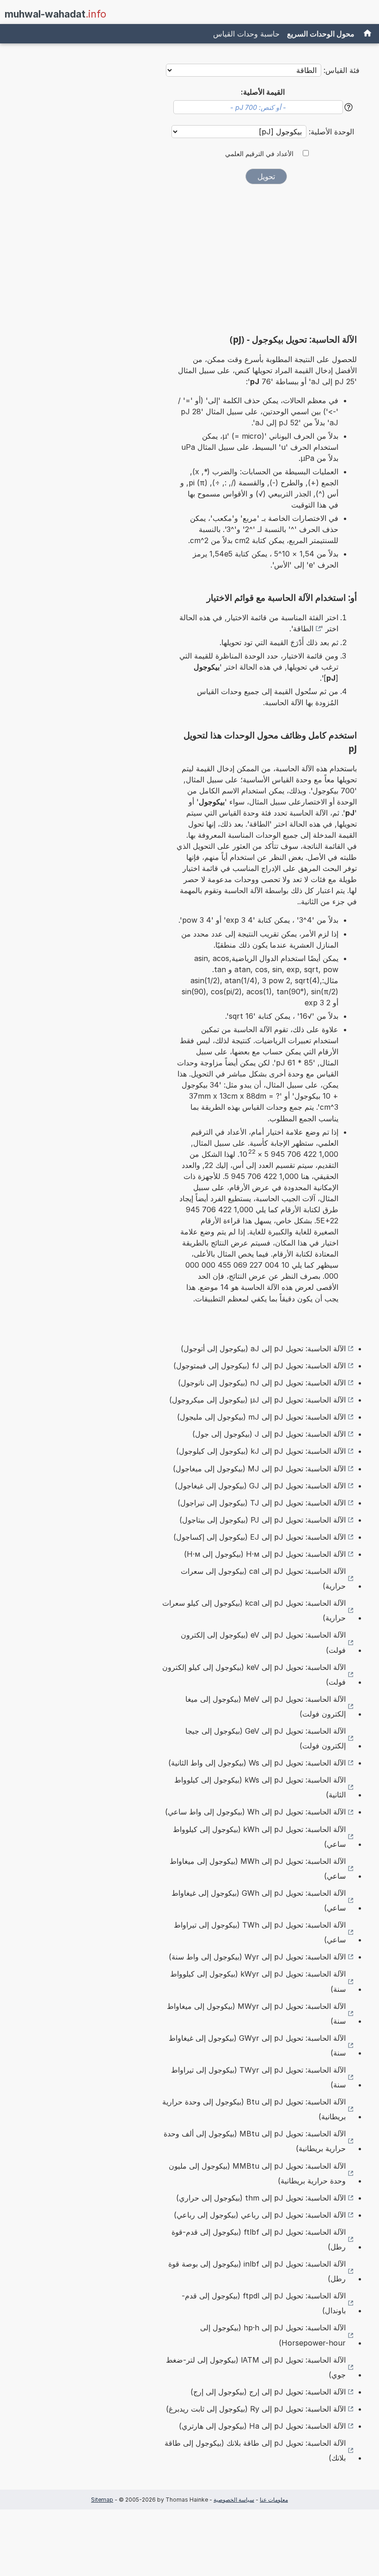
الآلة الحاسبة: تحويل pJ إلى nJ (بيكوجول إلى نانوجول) (262, 1383)
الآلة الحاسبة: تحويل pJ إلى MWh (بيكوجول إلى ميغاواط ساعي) (258, 1869)
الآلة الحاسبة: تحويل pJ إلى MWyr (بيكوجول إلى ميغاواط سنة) (256, 2014)
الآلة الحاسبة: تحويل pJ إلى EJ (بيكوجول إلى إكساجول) (260, 1537)
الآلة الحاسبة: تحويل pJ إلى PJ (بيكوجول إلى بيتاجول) (263, 1520)
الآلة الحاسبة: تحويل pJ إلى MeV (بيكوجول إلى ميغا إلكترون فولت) (266, 1706)
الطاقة (303, 629)
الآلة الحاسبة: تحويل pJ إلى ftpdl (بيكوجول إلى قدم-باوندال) (264, 2303)
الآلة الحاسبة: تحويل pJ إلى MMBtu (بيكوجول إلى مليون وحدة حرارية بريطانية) (257, 2173)
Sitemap (102, 2500)
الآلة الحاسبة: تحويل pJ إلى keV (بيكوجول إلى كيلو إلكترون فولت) (254, 1675)
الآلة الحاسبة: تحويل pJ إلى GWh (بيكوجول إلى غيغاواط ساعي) (259, 1900)
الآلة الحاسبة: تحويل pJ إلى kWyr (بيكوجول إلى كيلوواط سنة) (258, 1981)
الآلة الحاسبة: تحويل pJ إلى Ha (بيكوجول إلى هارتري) (262, 2426)
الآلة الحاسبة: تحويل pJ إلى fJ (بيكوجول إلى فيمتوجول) (260, 1366)
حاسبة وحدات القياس (246, 34)
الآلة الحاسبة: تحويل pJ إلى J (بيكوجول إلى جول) (269, 1434)
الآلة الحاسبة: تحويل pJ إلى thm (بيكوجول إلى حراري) (261, 2198)
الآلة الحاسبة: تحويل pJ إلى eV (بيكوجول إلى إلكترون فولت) (263, 1642)
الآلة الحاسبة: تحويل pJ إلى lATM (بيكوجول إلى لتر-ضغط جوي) (256, 2367)
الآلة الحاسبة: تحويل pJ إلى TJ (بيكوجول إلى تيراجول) (262, 1503)
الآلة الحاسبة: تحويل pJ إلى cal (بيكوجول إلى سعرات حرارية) (263, 1578)
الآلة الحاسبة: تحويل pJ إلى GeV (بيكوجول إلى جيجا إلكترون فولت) (266, 1738)
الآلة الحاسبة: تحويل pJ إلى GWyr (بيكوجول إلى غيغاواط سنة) (257, 2045)
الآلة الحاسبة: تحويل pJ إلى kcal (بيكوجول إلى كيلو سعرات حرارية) (254, 1610)
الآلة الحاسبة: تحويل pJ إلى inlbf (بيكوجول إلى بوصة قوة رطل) (257, 2271)
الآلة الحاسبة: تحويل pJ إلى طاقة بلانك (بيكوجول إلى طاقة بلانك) (255, 2450)
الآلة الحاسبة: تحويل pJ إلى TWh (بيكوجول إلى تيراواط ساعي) (260, 1932)
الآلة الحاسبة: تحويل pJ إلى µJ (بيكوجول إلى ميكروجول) (257, 1400)
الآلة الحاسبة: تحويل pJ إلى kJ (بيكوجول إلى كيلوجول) (261, 1451)
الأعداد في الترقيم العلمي (259, 154)
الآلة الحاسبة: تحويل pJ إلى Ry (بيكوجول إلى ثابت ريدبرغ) (256, 2409)
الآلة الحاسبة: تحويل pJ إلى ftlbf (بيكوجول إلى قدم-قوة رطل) (259, 2239)
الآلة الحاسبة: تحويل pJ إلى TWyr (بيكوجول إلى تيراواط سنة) (258, 2077)
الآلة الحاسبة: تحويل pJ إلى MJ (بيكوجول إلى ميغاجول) (259, 1469)
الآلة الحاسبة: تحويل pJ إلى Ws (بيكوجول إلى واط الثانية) (257, 1763)
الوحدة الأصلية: (330, 132)
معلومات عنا (274, 2500)
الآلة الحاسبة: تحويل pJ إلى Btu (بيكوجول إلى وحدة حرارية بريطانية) (254, 2109)
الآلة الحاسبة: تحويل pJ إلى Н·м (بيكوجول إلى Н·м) (265, 1554)
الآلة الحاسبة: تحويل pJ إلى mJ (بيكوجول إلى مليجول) (261, 1417)
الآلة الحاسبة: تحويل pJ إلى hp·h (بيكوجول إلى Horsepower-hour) (273, 2335)
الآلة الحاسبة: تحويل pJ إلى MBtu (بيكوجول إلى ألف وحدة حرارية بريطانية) (255, 2141)
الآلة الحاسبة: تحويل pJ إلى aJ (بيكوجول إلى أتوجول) (263, 1348)
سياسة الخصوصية (234, 2500)
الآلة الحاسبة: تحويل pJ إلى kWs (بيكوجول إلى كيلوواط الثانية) (260, 1787)
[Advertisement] (266, 262)
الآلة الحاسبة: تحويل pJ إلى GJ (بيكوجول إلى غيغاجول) (260, 1486)
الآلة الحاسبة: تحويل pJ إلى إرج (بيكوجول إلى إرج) (268, 2392)
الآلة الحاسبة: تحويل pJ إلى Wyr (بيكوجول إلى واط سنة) (257, 1957)
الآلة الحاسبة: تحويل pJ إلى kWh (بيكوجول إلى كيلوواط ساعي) (259, 1837)
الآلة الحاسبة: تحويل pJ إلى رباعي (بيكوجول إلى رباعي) (260, 2215)
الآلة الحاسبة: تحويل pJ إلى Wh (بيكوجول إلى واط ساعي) (255, 1812)
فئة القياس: (342, 70)
